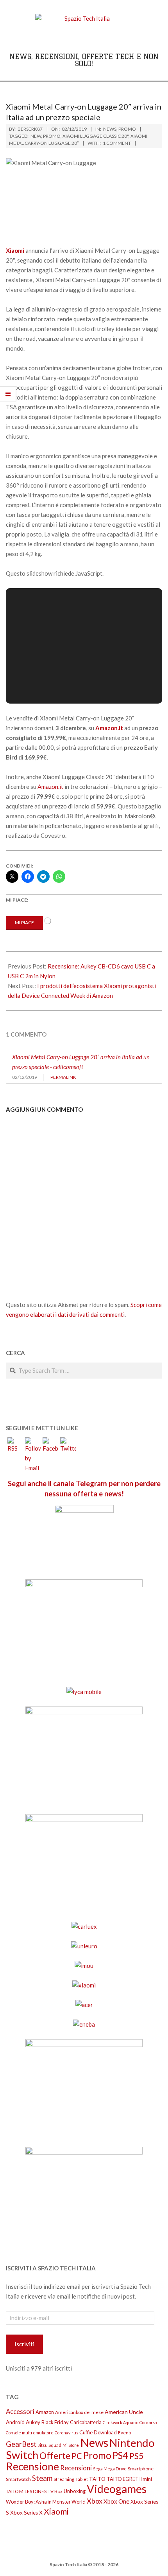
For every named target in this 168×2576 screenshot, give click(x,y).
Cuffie (86, 2432)
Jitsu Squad (50, 2445)
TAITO (97, 2479)
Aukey (33, 2422)
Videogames (117, 2489)
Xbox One (116, 2501)
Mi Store (71, 2445)
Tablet (82, 2479)
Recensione (32, 2466)
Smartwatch (18, 2479)
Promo (127, 129)
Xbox (95, 2501)
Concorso (148, 2422)
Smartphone (141, 2469)
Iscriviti (24, 2344)
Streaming (64, 2479)
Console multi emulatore (30, 2433)
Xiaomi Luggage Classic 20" (96, 136)
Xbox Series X (26, 2513)
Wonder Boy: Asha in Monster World (46, 2502)
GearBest (21, 2444)
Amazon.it (50, 787)
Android (15, 2422)
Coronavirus (66, 2433)
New (36, 136)
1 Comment (117, 143)
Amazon (45, 2412)
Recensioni (76, 2468)
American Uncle (124, 2412)
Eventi (125, 2433)
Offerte (55, 2456)
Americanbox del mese (79, 2412)
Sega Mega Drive (110, 2469)
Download (105, 2432)
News (110, 129)
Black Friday (55, 2422)
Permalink (63, 1077)
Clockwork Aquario (121, 2422)
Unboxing (75, 2491)
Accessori (20, 2411)
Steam (42, 2478)
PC (77, 2456)
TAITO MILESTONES (26, 2491)
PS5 (136, 2456)
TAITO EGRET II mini (129, 2479)
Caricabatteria (86, 2422)
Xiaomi (56, 2511)
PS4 (120, 2455)
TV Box (55, 2491)
